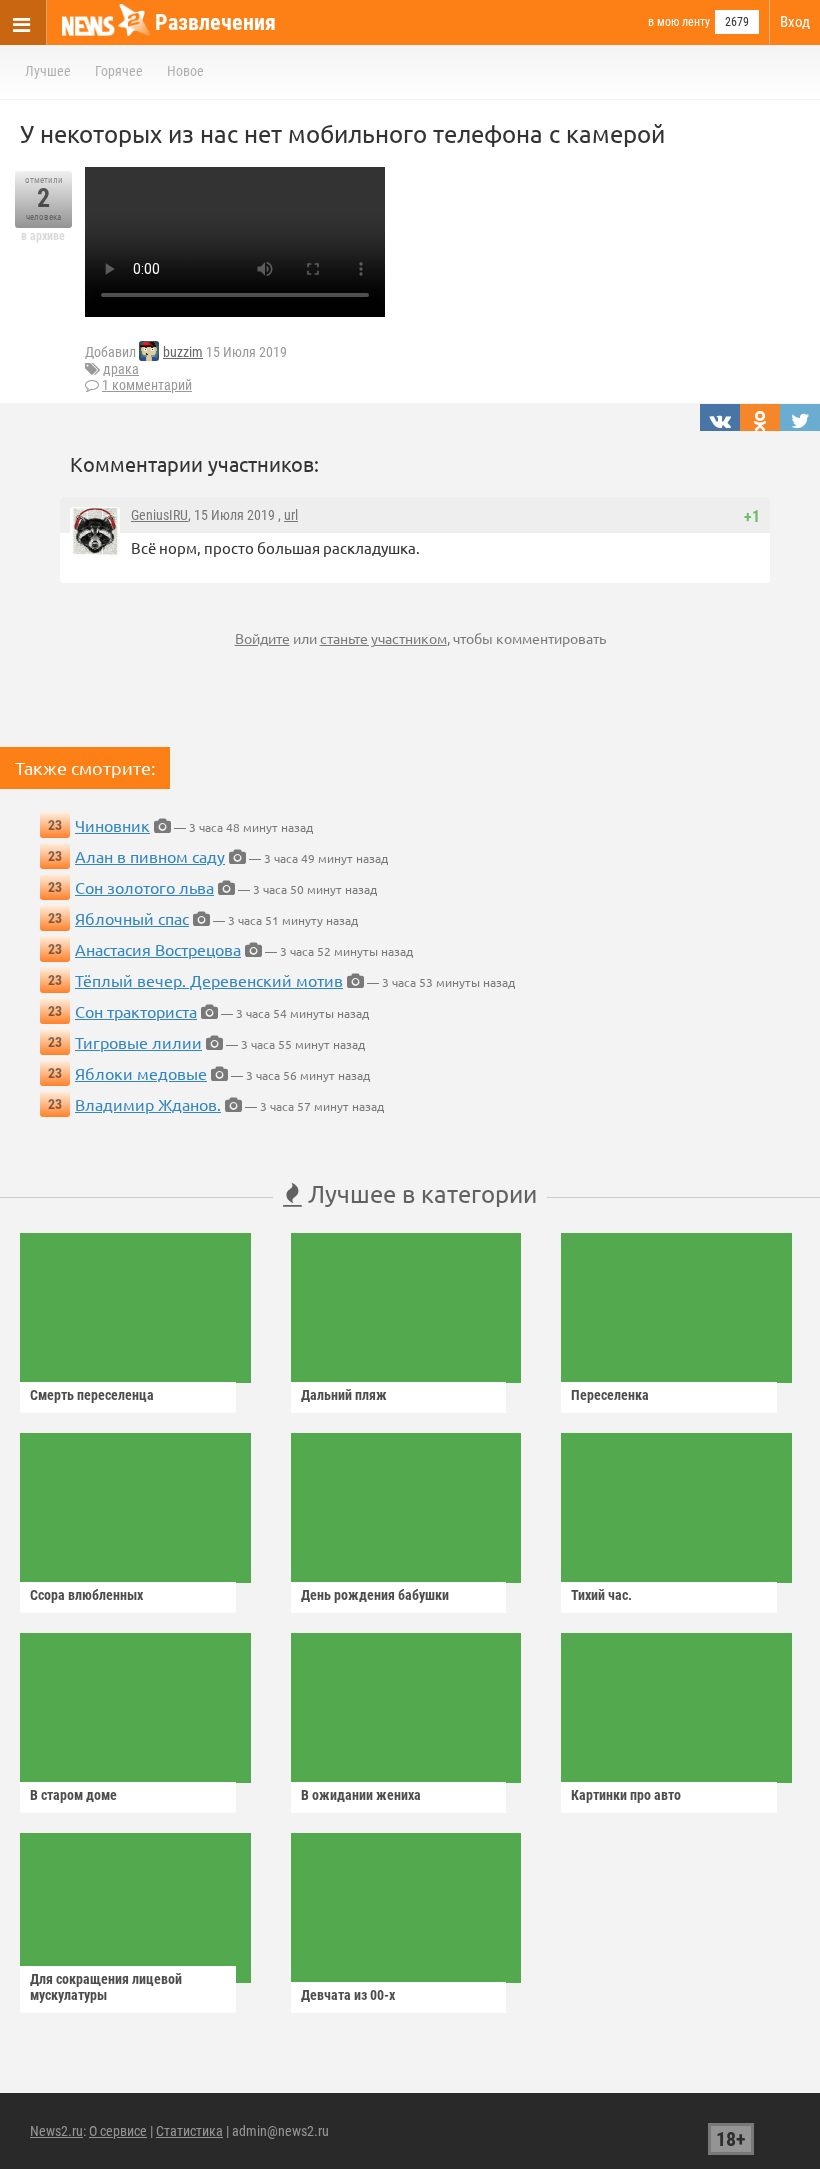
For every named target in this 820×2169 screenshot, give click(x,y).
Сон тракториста (136, 1011)
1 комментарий (147, 385)
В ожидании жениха (361, 1795)
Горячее (119, 71)
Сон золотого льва (144, 887)
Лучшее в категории (419, 1193)
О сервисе (118, 2131)
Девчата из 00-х (348, 1995)
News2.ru (56, 2131)
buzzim (183, 352)
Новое (185, 71)
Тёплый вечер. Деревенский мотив (209, 980)
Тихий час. (601, 1595)
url (291, 515)
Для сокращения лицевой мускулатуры (106, 1987)
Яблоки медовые (141, 1073)
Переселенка (610, 1395)
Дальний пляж (344, 1395)
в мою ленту (679, 22)
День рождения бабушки (375, 1595)
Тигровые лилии (138, 1042)
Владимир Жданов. (148, 1104)
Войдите (262, 638)
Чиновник (112, 825)
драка (121, 369)
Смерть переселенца (92, 1395)
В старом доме (73, 1795)
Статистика (189, 2131)
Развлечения (215, 22)
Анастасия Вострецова (158, 949)
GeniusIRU (159, 515)
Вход (795, 22)
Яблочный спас (132, 918)
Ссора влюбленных (86, 1595)
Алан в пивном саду (150, 856)
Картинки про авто (626, 1795)
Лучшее (48, 71)
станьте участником (383, 638)
